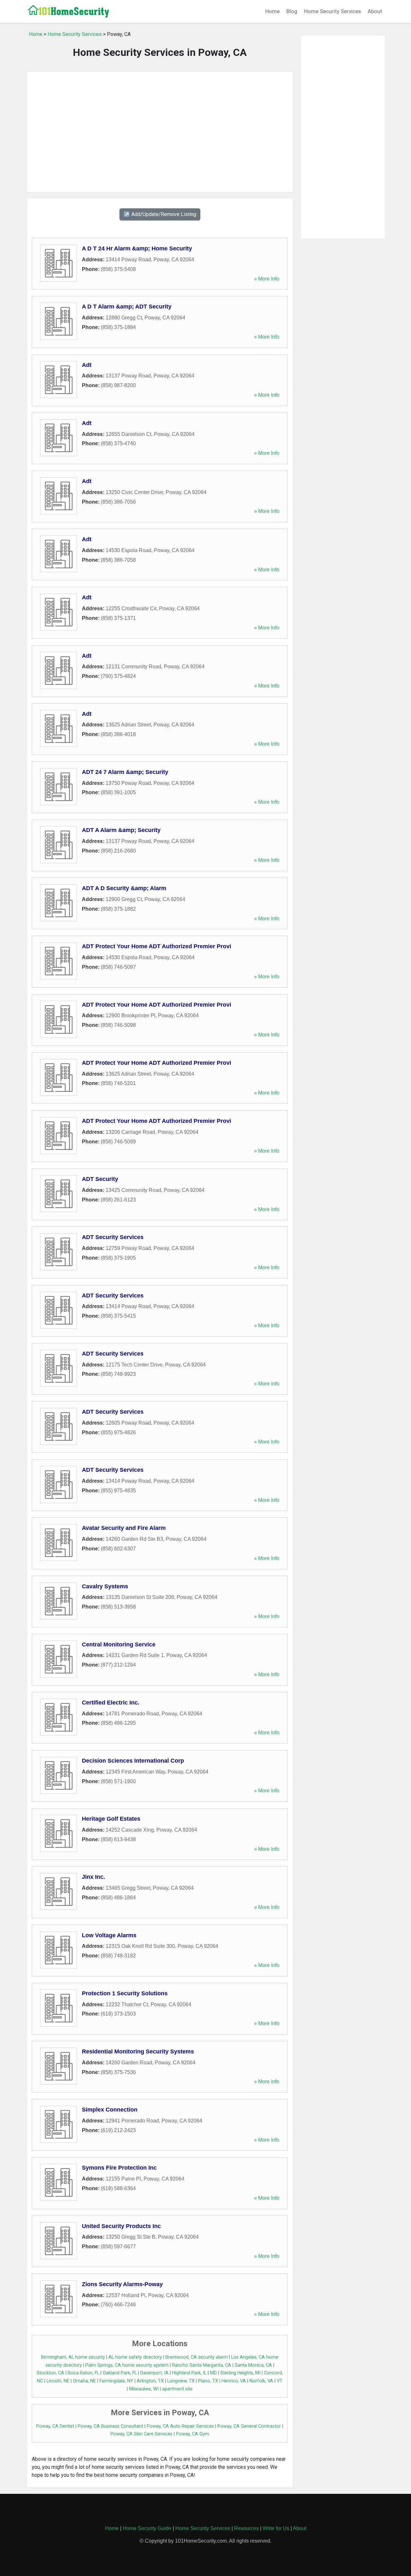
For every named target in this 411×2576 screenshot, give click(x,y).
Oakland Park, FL (120, 2373)
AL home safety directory (135, 2357)
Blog (292, 11)
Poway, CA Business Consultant (110, 2426)
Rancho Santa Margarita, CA (202, 2365)
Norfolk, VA (261, 2381)
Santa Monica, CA (253, 2365)
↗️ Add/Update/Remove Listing (160, 214)
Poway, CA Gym (192, 2434)
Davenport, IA (154, 2373)
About (375, 11)
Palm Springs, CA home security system (127, 2365)
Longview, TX (181, 2381)
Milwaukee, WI (144, 2389)
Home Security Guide (147, 2528)
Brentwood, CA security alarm (197, 2357)
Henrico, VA (234, 2381)
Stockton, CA (50, 2373)
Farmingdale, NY (116, 2381)
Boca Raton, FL (83, 2373)
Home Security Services (332, 11)
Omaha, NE (84, 2381)
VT (280, 2381)
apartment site (177, 2389)
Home (272, 11)
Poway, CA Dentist (55, 2426)
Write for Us (276, 2528)
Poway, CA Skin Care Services (141, 2434)
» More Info (267, 279)
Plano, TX (208, 2381)
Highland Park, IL (189, 2373)
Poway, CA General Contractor (249, 2426)
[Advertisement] (160, 132)
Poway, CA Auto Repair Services (180, 2426)
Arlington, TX (150, 2381)
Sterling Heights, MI (240, 2373)
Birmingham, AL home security (73, 2357)
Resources (246, 2528)
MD (213, 2373)
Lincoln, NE (58, 2381)
